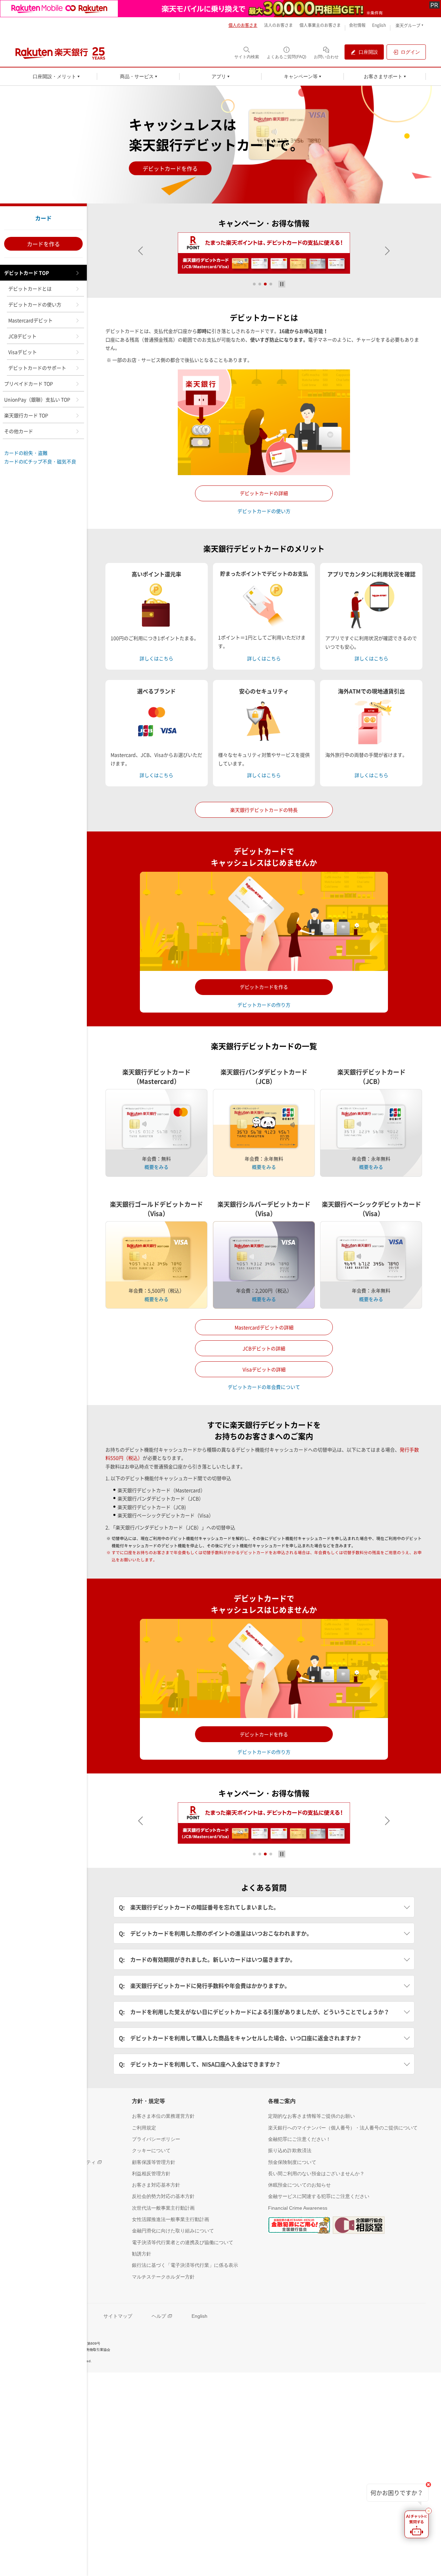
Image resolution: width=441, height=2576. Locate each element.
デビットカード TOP (27, 273)
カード (43, 218)
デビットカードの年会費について (264, 1387)
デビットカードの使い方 (35, 304)
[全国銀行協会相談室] (359, 2225)
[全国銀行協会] (299, 2225)
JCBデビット (22, 336)
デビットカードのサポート (37, 368)
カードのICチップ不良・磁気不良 (40, 461)
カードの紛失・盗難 (26, 453)
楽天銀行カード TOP (26, 415)
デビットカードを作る (170, 168)
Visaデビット (23, 352)
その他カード (19, 431)
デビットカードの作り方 (264, 1005)
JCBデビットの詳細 (264, 1348)
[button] (141, 251)
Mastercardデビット (30, 320)
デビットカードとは (30, 289)
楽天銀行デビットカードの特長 (264, 810)
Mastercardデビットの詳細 (264, 1327)
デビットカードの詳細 (264, 493)
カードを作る (43, 244)
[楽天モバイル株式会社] (220, 9)
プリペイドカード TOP (29, 384)
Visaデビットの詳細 (264, 1369)
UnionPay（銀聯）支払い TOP (37, 399)
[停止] (282, 284)
